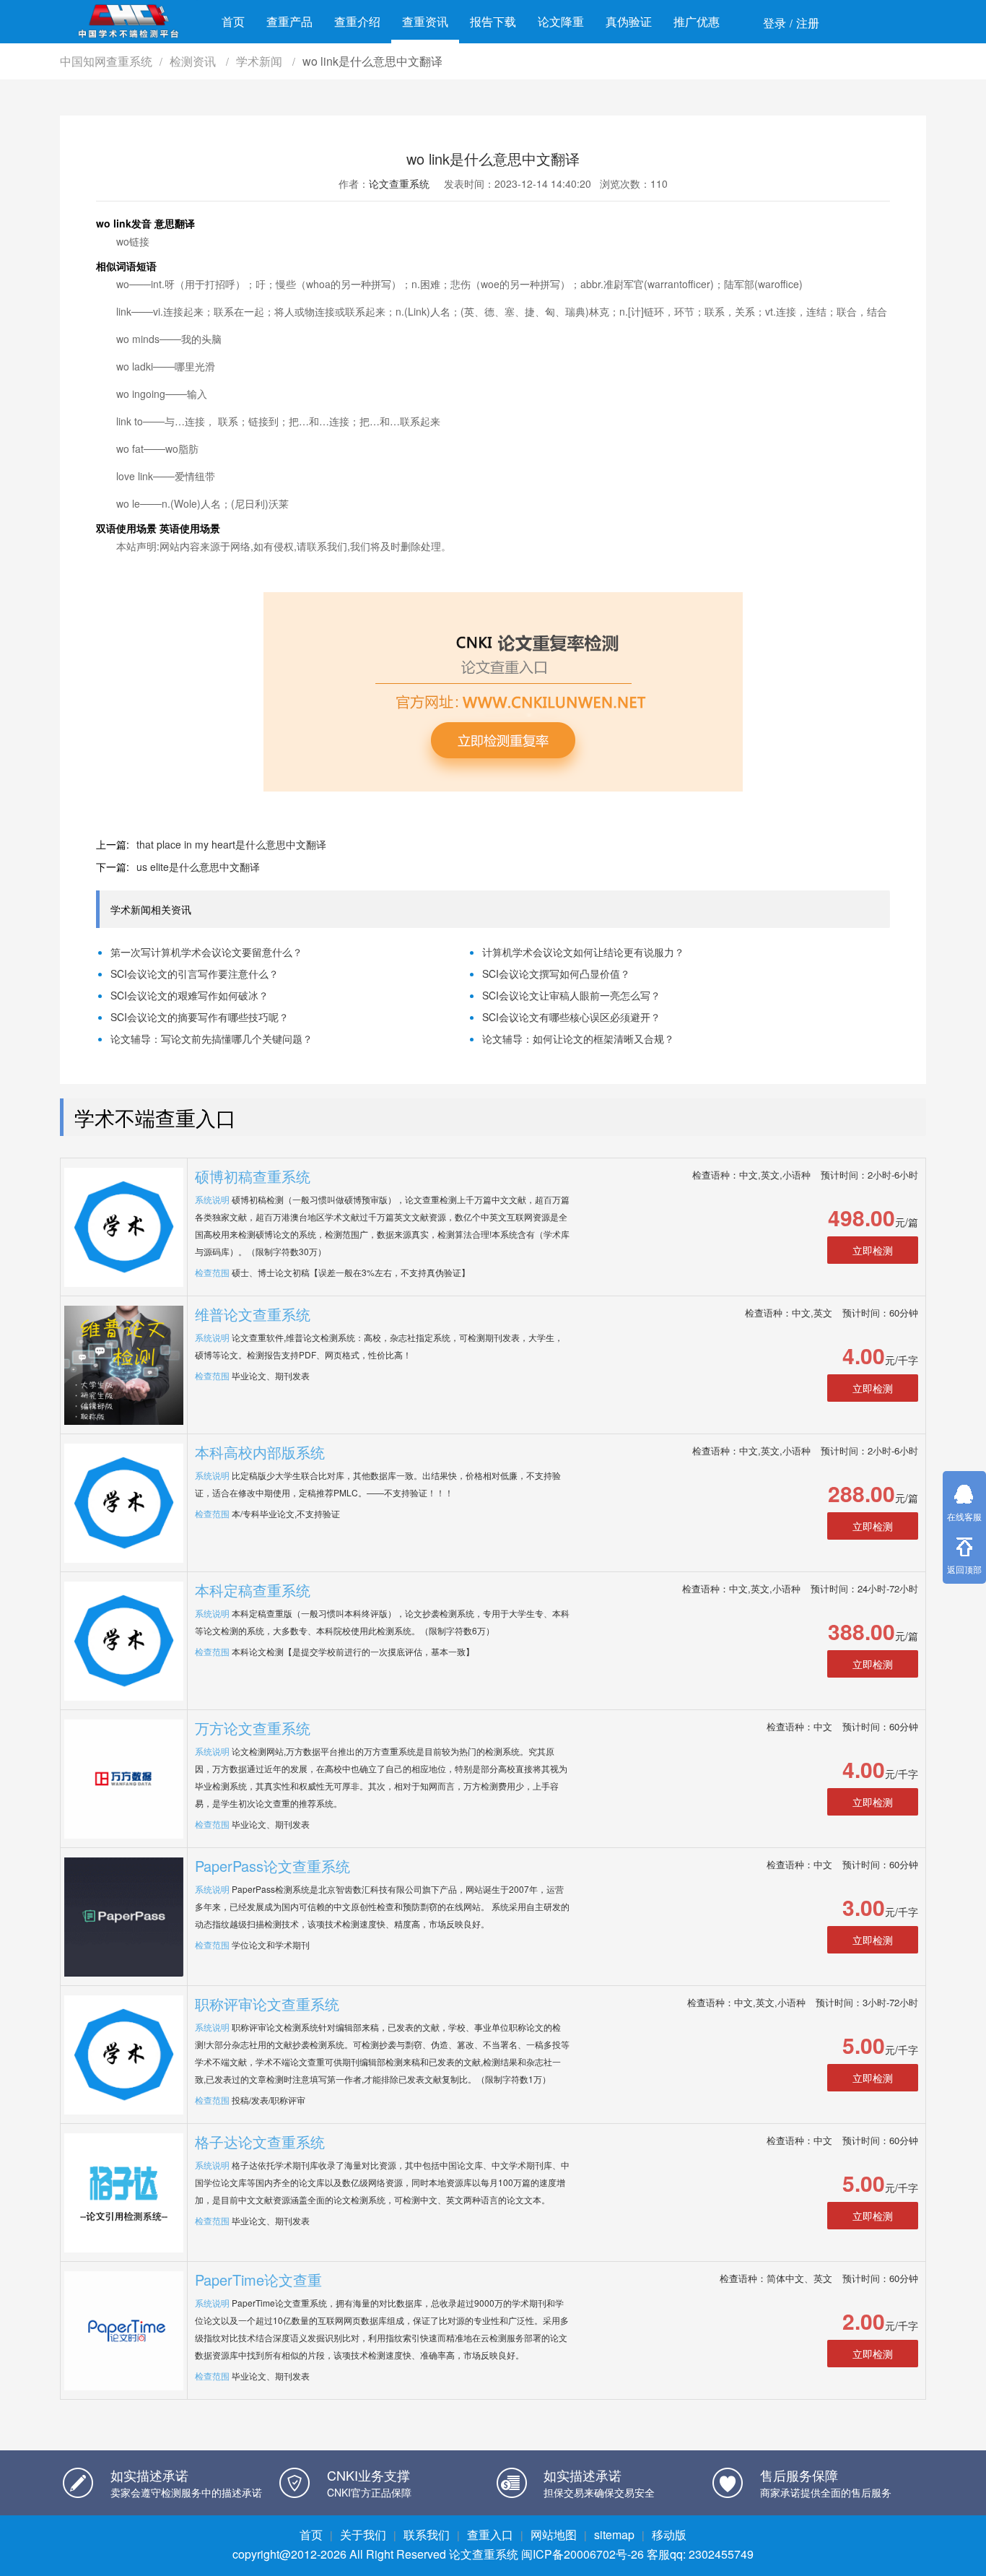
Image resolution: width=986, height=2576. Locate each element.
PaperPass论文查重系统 (272, 1866)
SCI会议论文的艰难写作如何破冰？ (189, 995)
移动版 (669, 2534)
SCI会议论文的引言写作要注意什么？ (195, 973)
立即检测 (873, 1250)
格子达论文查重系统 (260, 2142)
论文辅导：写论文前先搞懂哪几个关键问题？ (211, 1038)
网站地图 (554, 2534)
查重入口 (490, 2534)
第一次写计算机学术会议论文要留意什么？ (206, 952)
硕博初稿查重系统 (253, 1176)
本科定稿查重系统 (253, 1590)
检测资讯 (194, 61)
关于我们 (363, 2534)
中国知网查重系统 (106, 61)
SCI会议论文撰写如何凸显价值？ (556, 973)
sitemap (614, 2534)
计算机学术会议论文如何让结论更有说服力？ (583, 952)
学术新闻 (261, 61)
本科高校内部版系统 (260, 1452)
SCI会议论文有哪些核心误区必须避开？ (571, 1017)
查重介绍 (357, 21)
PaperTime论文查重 (258, 2280)
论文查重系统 (399, 183)
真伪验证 (629, 21)
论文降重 (561, 21)
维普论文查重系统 (253, 1314)
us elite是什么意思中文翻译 (198, 867)
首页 (233, 21)
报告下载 (493, 21)
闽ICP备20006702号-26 (583, 2554)
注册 (808, 23)
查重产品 (289, 21)
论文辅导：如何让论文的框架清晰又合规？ (578, 1038)
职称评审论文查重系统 (267, 2004)
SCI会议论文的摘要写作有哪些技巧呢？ (200, 1017)
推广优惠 (697, 21)
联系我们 (427, 2534)
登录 (775, 23)
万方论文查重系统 (253, 1728)
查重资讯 (425, 21)
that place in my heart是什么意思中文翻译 (231, 844)
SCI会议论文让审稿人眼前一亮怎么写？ (571, 995)
